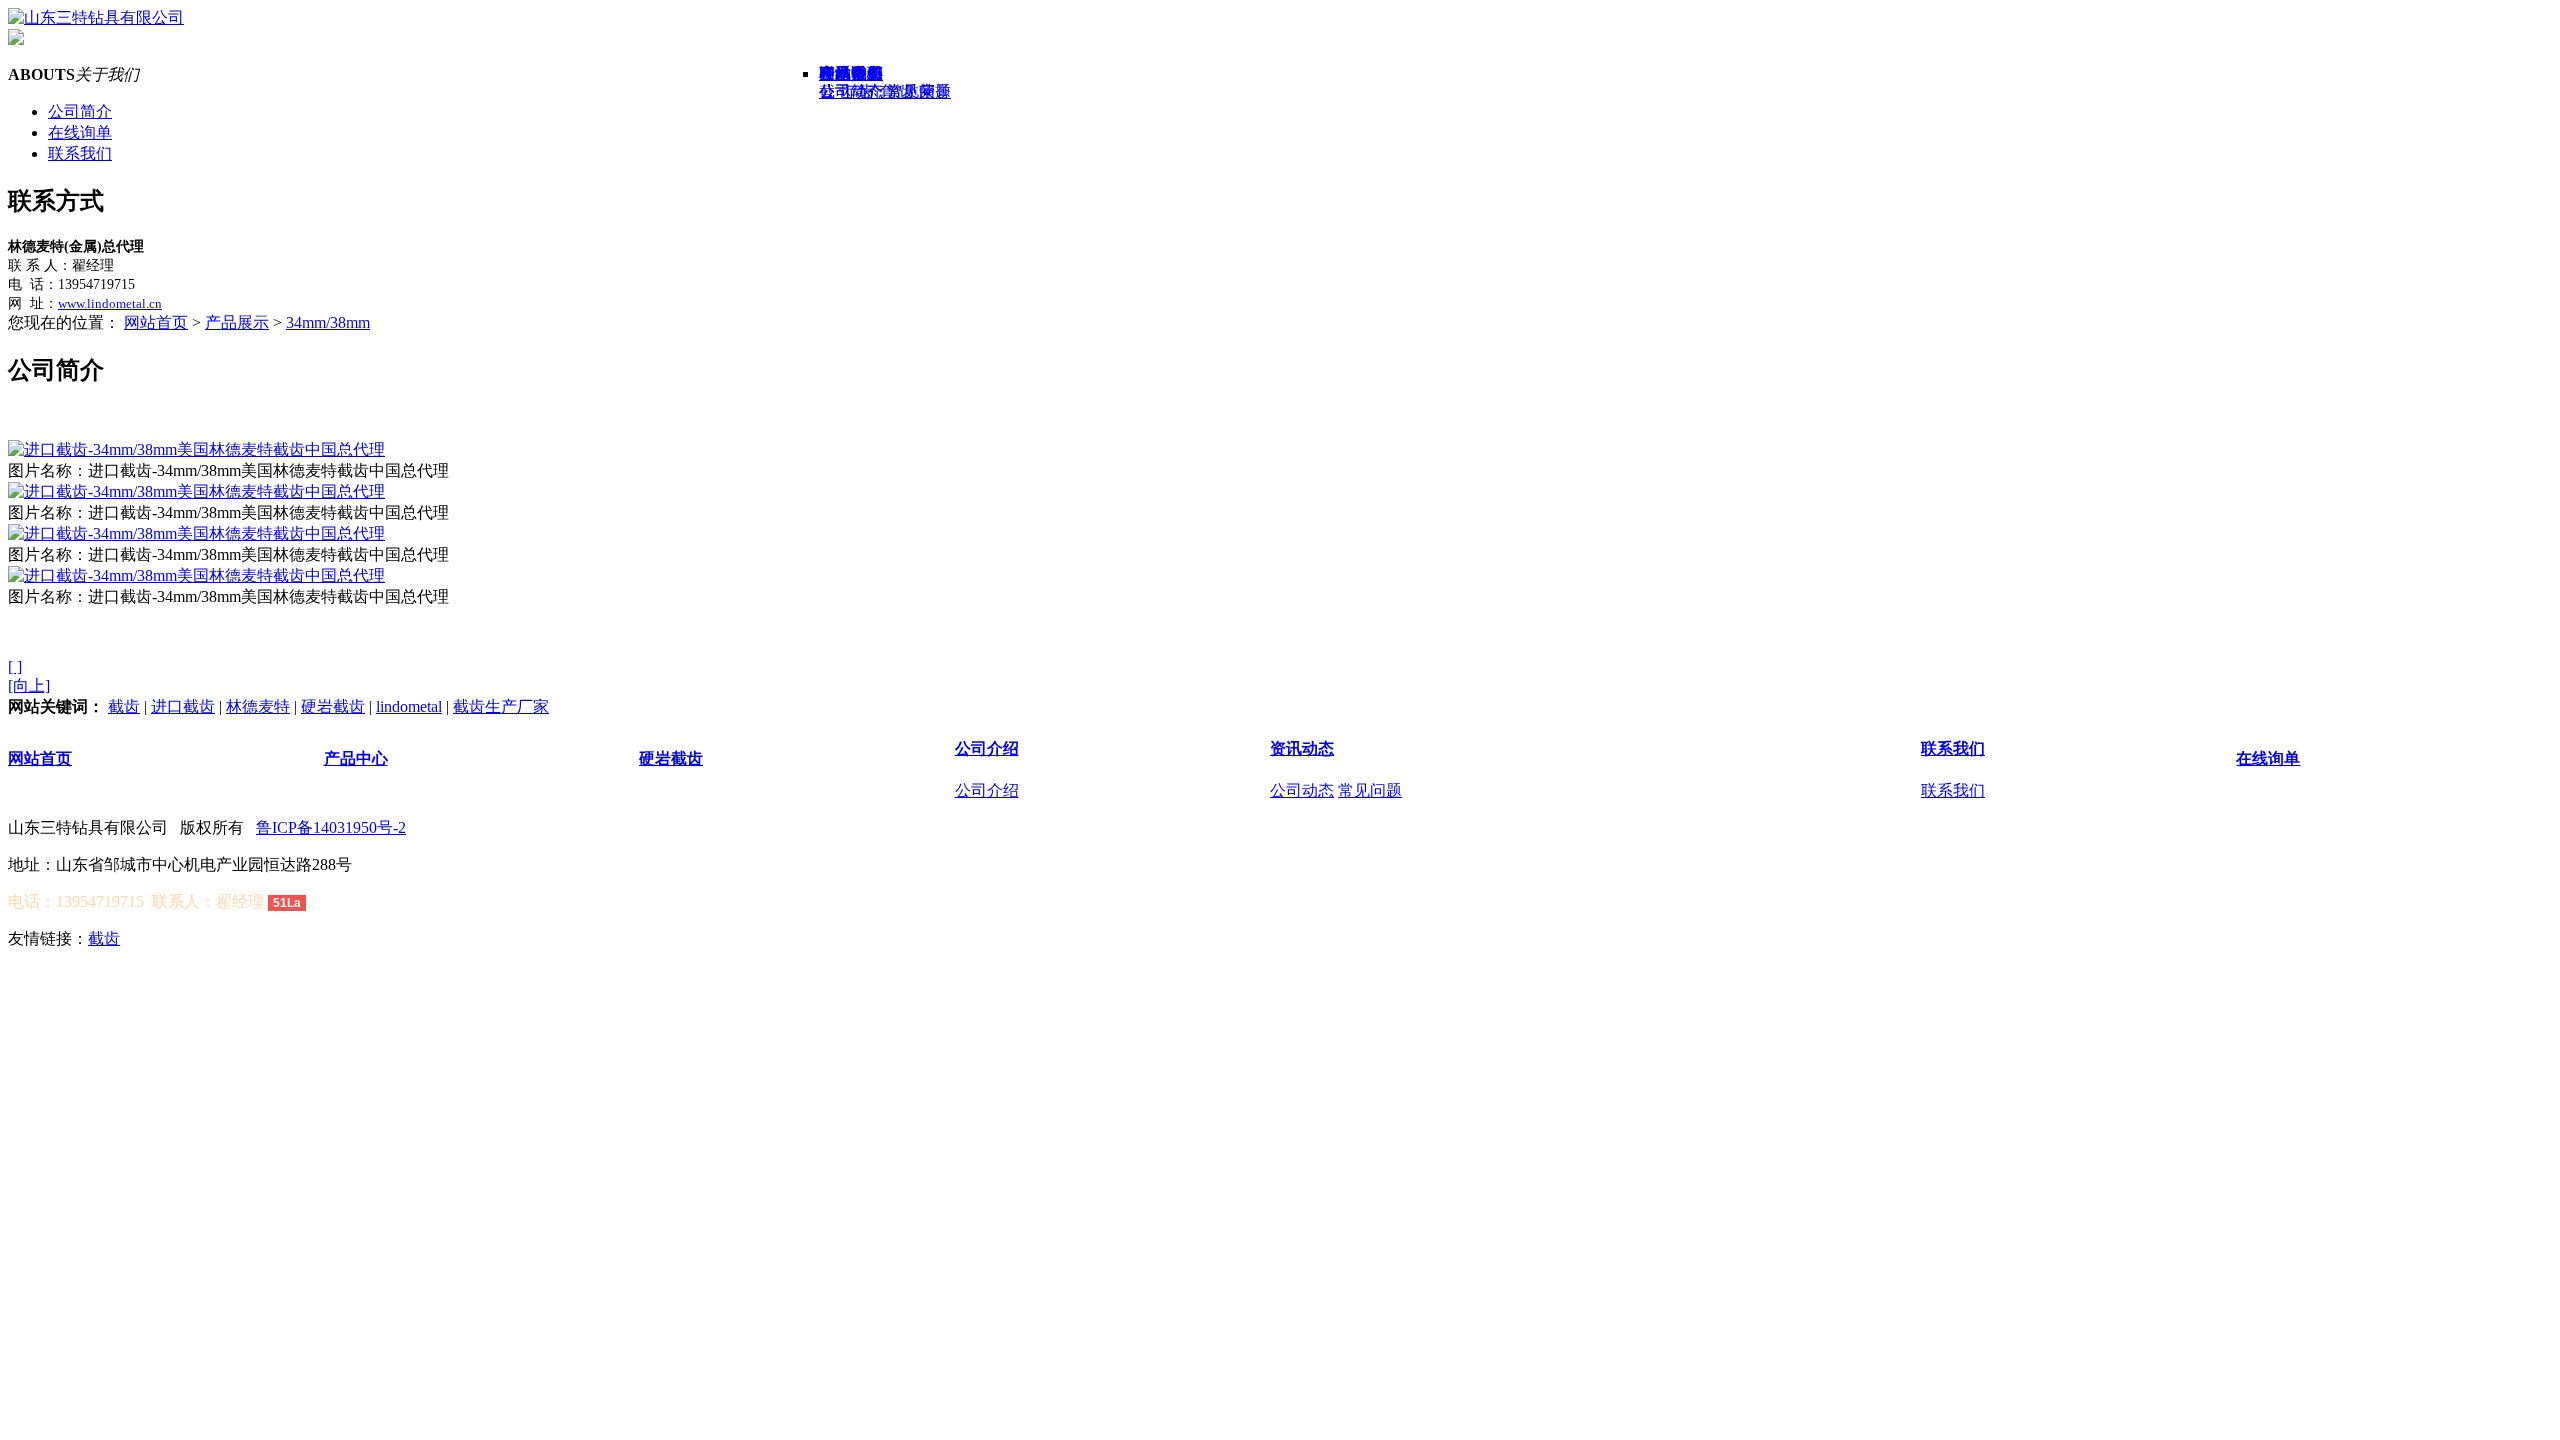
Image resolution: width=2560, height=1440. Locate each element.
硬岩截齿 (333, 706)
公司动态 (1302, 790)
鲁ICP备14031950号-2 (331, 827)
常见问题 (1370, 790)
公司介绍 (987, 748)
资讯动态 (1302, 748)
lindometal (409, 706)
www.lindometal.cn (110, 303)
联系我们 (80, 153)
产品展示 (237, 322)
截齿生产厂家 (501, 706)
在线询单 (80, 132)
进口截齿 (183, 706)
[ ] (15, 666)
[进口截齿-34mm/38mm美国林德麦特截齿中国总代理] (196, 449)
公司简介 (80, 111)
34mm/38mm (328, 322)
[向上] (29, 685)
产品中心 (356, 758)
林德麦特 (258, 706)
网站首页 (156, 322)
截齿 (124, 706)
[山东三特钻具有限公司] (96, 17)
